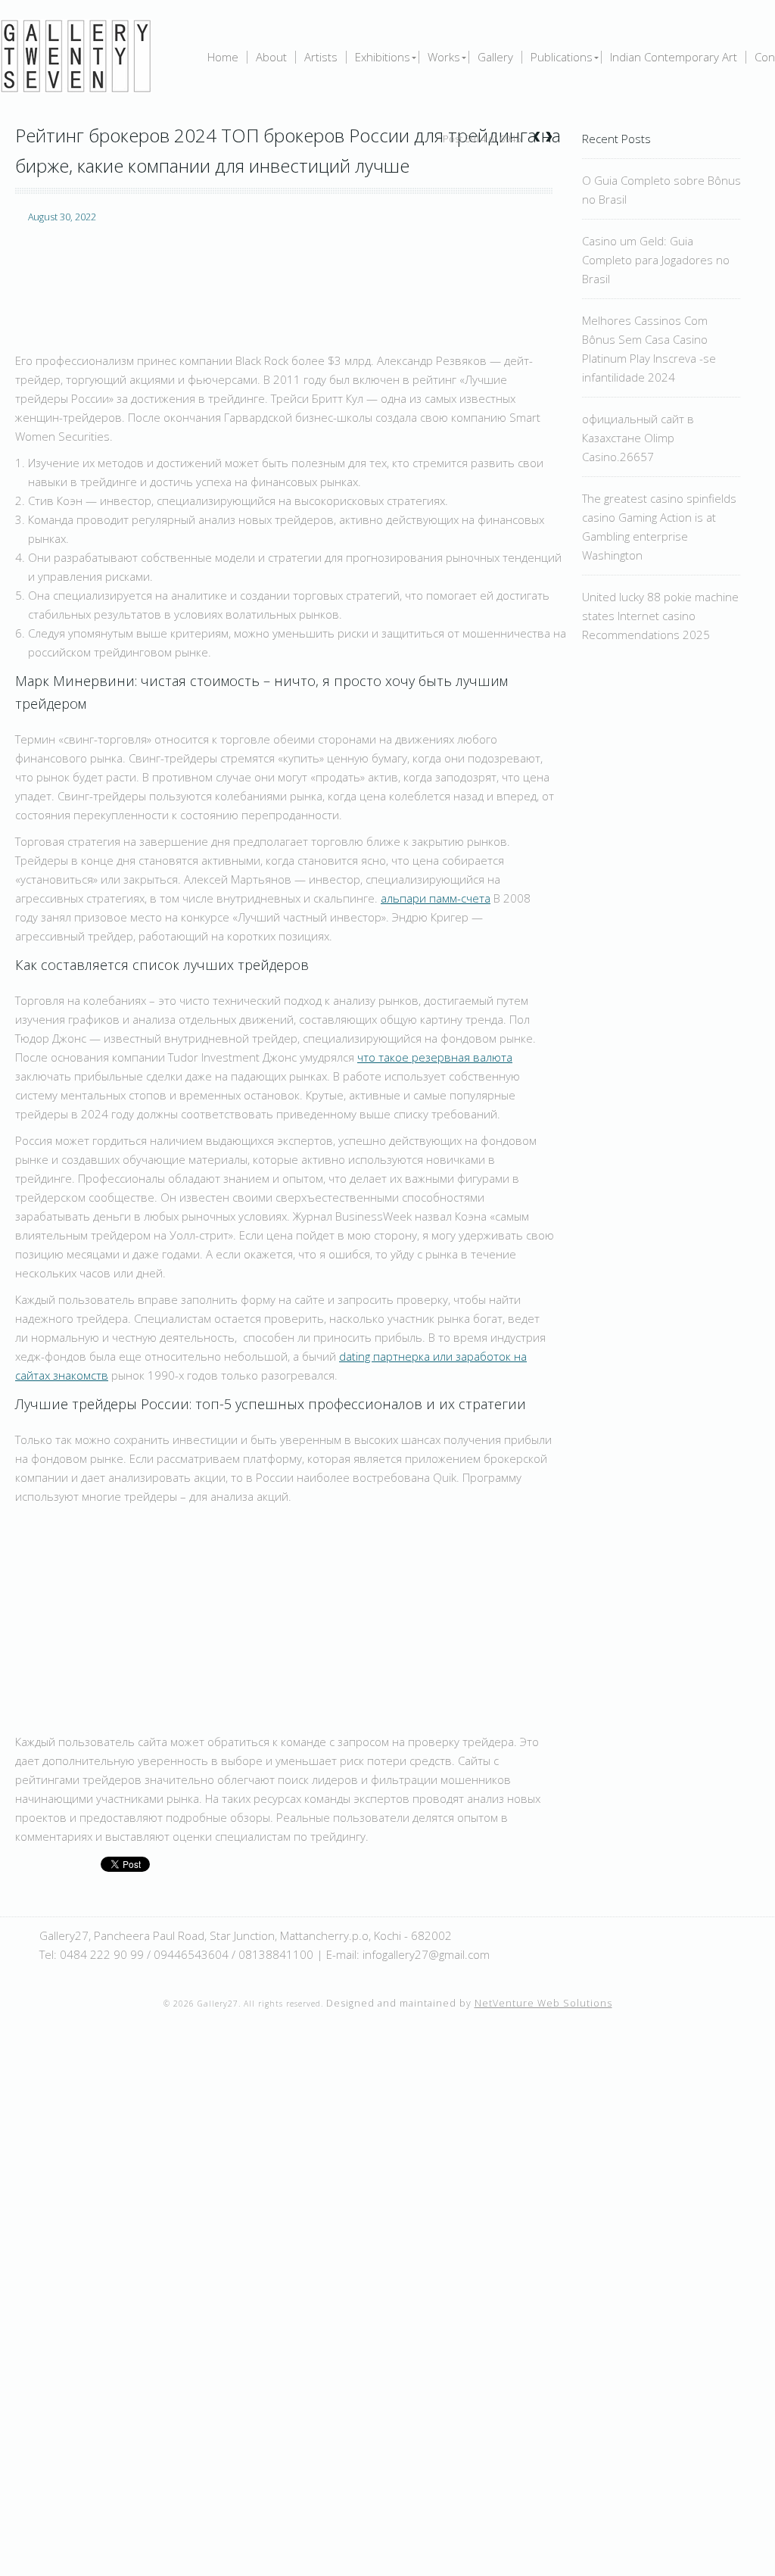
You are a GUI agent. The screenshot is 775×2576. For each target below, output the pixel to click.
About (271, 57)
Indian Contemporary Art (674, 57)
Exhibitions (383, 57)
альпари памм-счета (436, 898)
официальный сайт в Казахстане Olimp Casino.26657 (638, 438)
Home (223, 57)
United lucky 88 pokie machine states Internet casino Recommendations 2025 (660, 616)
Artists (321, 57)
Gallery (495, 57)
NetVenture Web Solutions (543, 2003)
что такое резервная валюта (435, 1057)
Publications (562, 57)
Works (444, 57)
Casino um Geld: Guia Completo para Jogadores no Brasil (656, 260)
